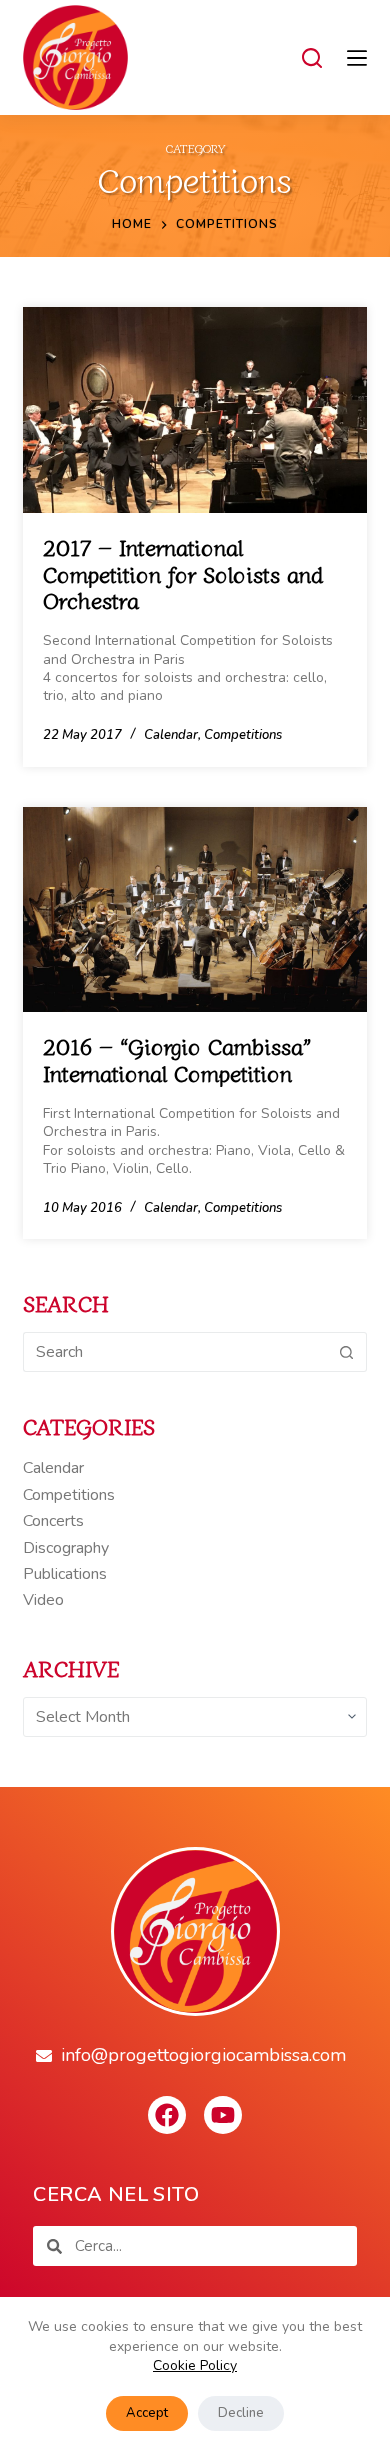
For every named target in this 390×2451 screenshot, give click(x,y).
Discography (66, 1548)
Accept (147, 2413)
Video (43, 1600)
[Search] (312, 58)
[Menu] (357, 58)
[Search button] (347, 1352)
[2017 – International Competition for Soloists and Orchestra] (194, 410)
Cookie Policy (195, 2365)
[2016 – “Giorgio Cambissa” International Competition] (194, 910)
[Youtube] (223, 2115)
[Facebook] (167, 2115)
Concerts (53, 1521)
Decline (241, 2413)
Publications (65, 1574)
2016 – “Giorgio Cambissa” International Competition (177, 1058)
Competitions (243, 735)
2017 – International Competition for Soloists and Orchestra (183, 572)
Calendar (171, 735)
